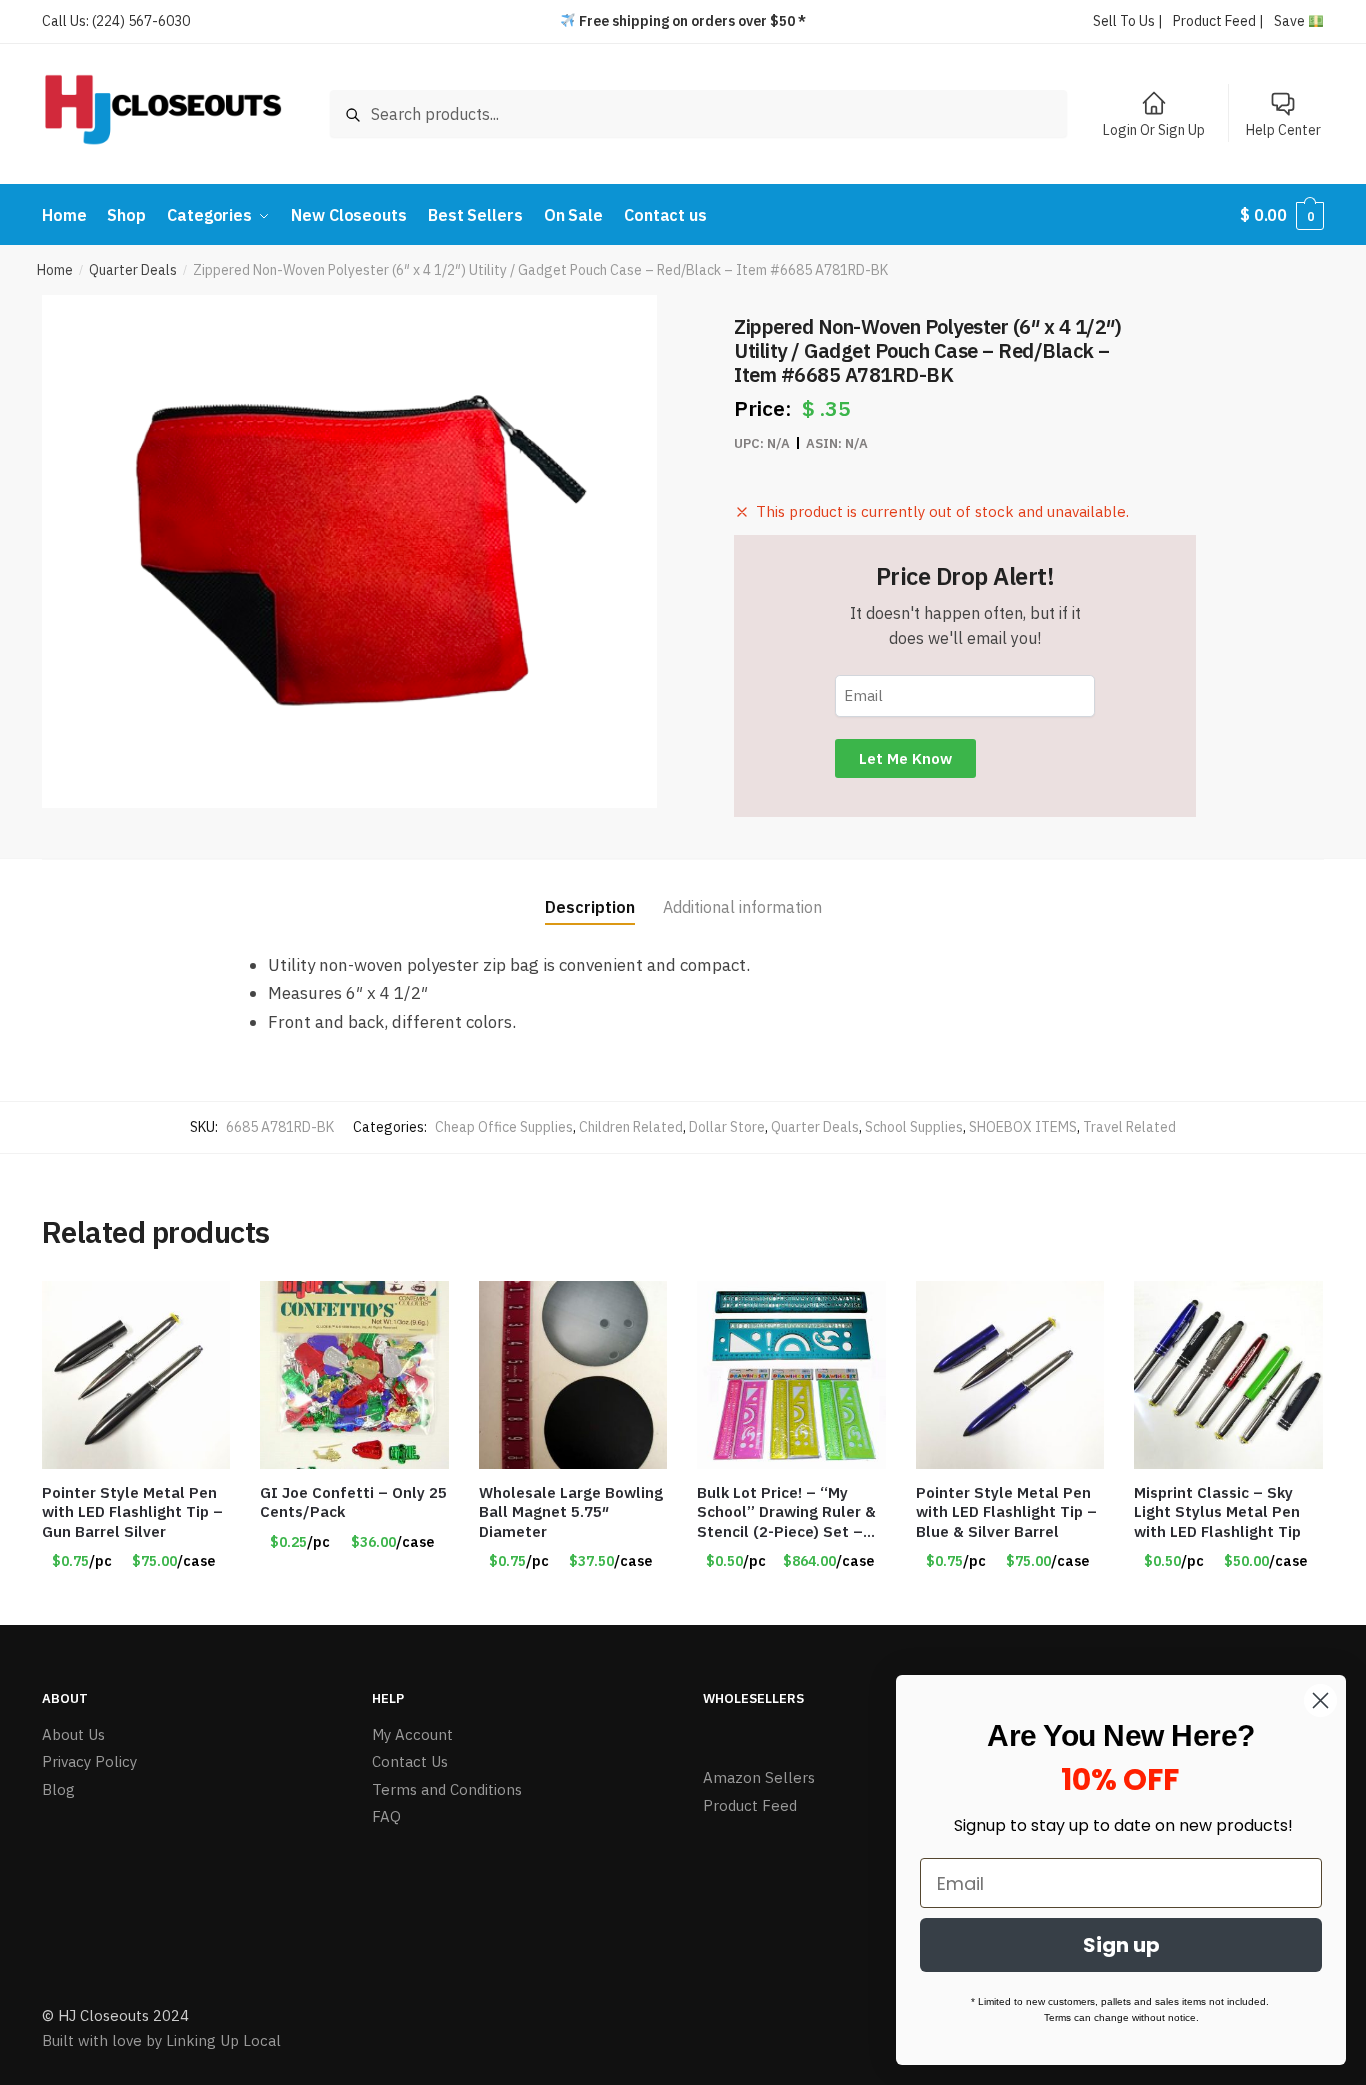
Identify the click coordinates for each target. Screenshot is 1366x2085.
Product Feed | (1218, 21)
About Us (73, 1734)
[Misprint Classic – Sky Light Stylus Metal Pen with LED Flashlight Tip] (1228, 1375)
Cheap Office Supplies (504, 1127)
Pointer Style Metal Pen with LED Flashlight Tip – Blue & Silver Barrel (1006, 1512)
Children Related (631, 1127)
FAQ (386, 1816)
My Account (412, 1734)
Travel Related (1129, 1127)
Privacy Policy (89, 1761)
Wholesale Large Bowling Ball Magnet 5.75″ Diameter (571, 1512)
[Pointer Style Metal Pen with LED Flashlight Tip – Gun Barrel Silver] (136, 1375)
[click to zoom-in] (349, 551)
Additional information (742, 907)
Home (55, 270)
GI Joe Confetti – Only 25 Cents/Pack (353, 1502)
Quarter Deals (133, 270)
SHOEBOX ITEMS (1023, 1127)
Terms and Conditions (447, 1789)
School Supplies (914, 1127)
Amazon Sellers (759, 1777)
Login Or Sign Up (1154, 130)
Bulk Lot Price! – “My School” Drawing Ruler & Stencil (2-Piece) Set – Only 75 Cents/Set (786, 1512)
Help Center (1283, 130)
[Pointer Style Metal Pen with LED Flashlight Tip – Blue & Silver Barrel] (1010, 1375)
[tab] (590, 891)
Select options (355, 1602)
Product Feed (750, 1805)
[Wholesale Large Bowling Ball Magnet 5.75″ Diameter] (573, 1375)
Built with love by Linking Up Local (161, 2040)
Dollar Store (727, 1127)
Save (1291, 21)
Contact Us (410, 1761)
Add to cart (136, 1602)
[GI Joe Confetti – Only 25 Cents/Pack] (354, 1375)
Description (590, 907)
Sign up (1121, 1945)
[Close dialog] (1320, 1700)
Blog (58, 1789)
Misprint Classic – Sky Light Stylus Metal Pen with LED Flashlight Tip (1217, 1512)
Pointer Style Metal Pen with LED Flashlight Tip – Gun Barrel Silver (132, 1512)
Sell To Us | (1128, 21)
